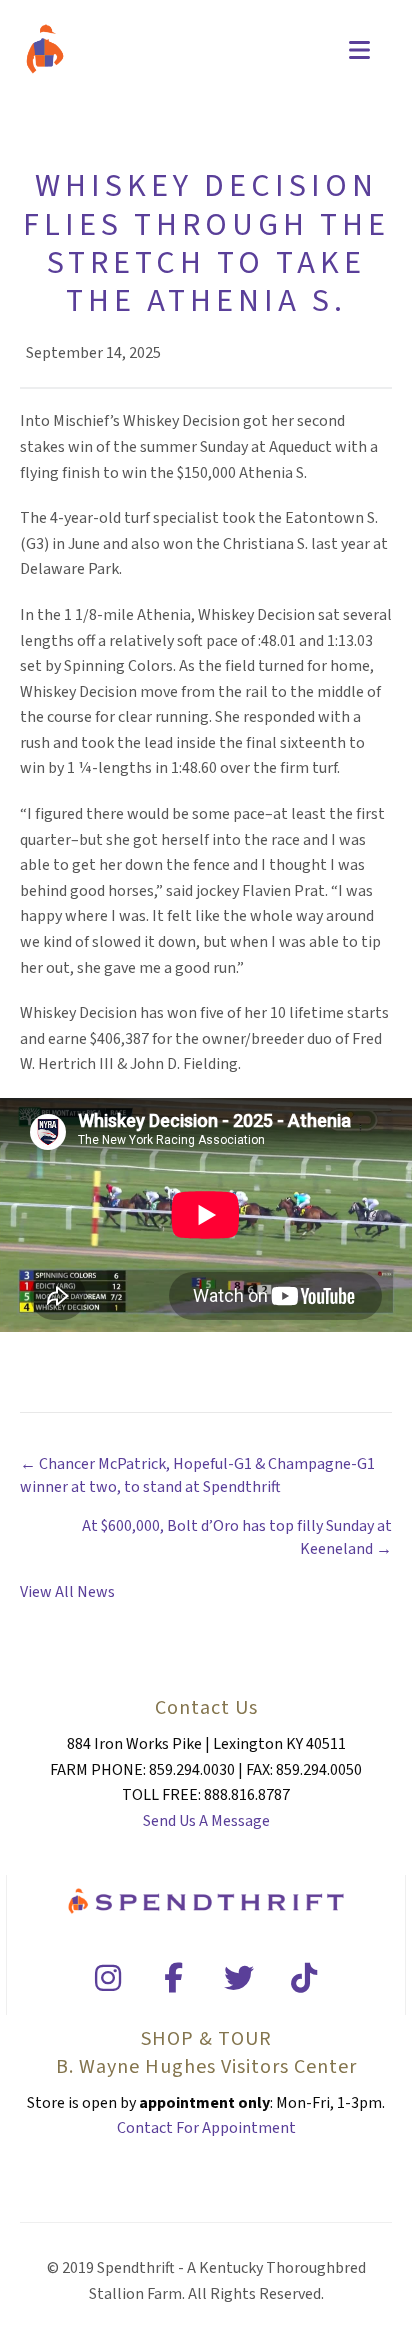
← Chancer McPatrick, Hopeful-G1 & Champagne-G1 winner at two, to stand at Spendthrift (197, 1475)
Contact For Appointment (206, 2128)
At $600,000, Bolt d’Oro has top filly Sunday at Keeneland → (237, 1537)
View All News (67, 1592)
